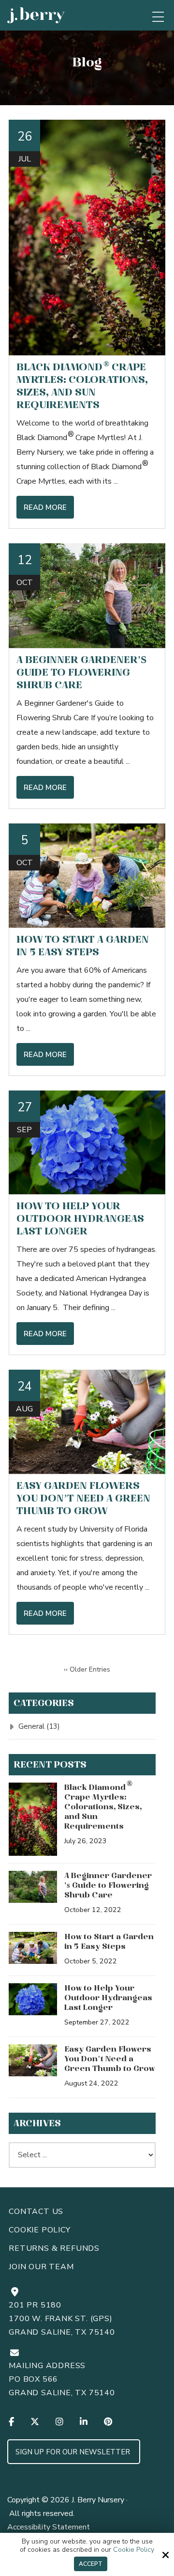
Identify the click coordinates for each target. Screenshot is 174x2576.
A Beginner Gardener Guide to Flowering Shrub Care (81, 672)
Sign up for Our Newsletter (74, 2452)
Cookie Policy (134, 2550)
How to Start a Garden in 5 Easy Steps (109, 1941)
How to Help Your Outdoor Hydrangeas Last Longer (80, 1218)
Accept (91, 2564)
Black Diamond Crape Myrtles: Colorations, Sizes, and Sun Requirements (103, 1806)
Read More (45, 507)
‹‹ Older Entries (87, 1669)
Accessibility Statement (49, 2527)
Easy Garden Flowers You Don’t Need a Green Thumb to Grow (83, 1498)
